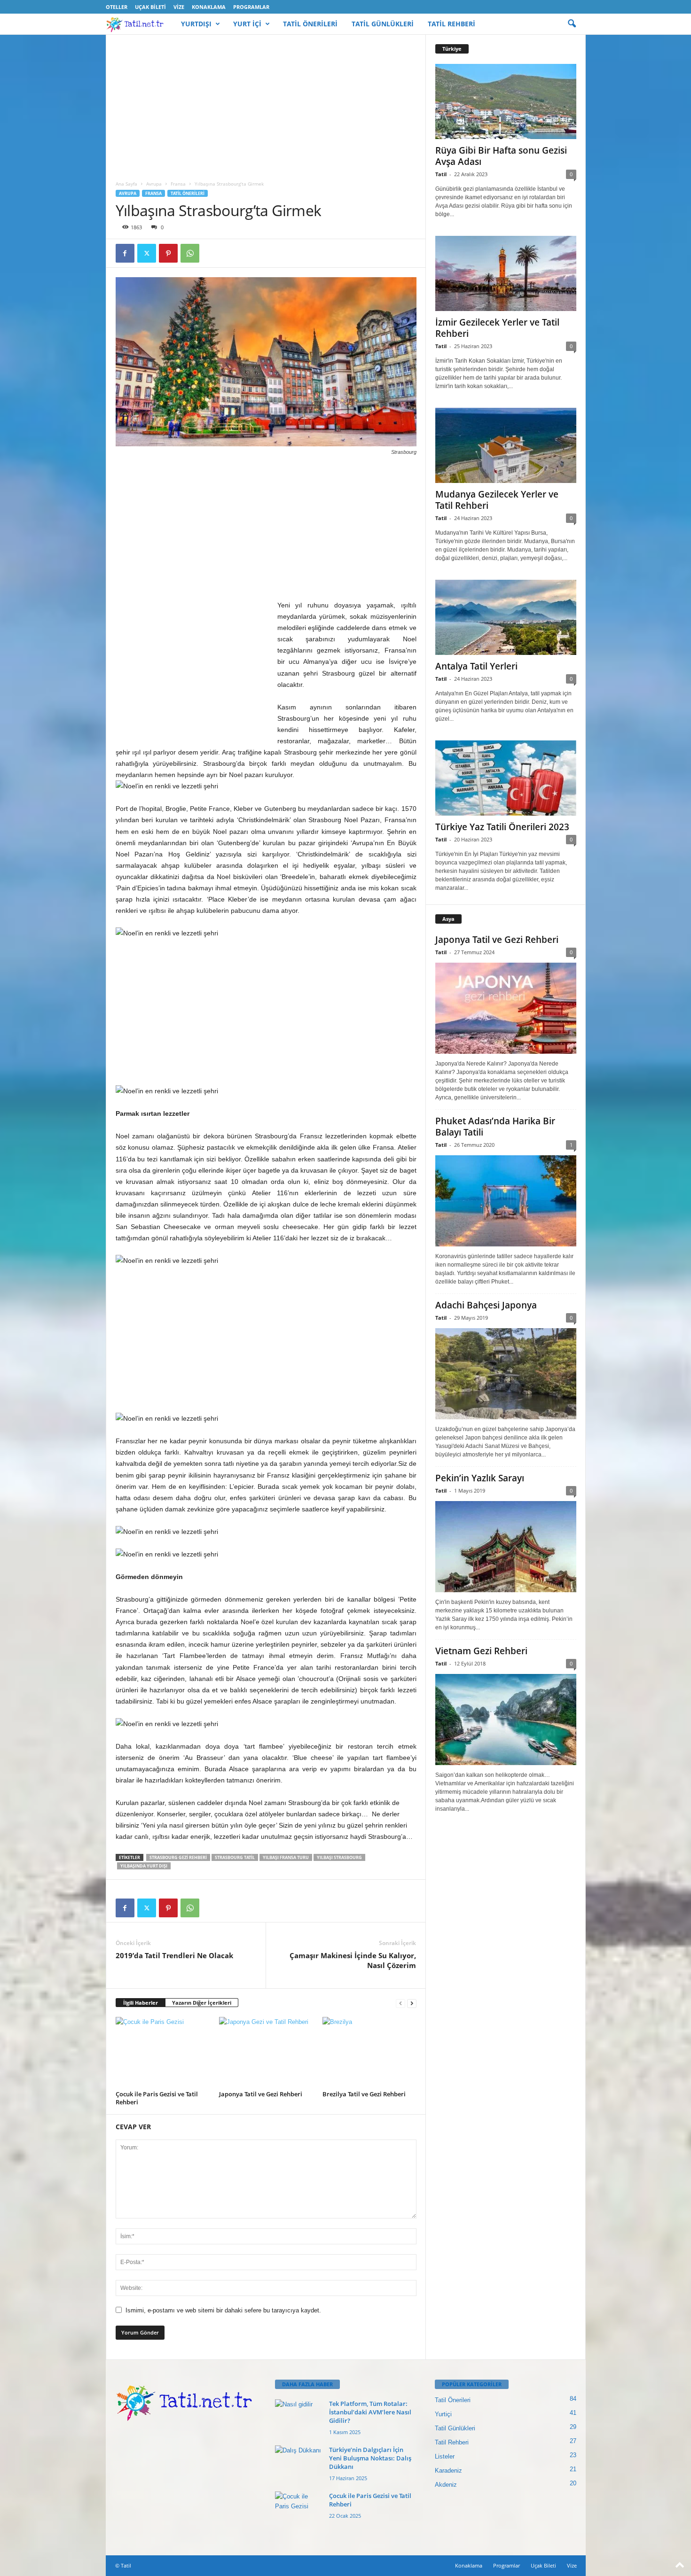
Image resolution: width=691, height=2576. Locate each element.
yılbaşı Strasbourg (339, 1857)
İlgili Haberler (141, 2003)
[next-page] (412, 2003)
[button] (572, 24)
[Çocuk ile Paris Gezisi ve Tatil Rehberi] (163, 2052)
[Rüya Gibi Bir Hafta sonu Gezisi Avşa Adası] (506, 101)
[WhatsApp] (190, 253)
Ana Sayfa (126, 184)
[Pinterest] (168, 253)
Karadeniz (448, 2471)
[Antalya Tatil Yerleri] (506, 617)
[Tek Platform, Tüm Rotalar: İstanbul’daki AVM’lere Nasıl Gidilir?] (298, 2417)
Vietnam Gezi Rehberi (481, 1651)
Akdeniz (446, 2485)
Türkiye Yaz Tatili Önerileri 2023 (502, 827)
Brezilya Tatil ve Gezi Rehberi (364, 2094)
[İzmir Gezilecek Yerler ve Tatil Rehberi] (506, 273)
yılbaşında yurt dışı (144, 1866)
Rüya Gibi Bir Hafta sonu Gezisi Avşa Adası (501, 156)
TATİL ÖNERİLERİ (310, 24)
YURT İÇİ (247, 24)
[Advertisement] (266, 104)
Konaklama (209, 7)
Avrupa (154, 184)
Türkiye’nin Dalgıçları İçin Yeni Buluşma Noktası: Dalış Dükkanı (370, 2458)
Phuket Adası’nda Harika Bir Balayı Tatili (495, 1127)
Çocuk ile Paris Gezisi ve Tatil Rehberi (157, 2098)
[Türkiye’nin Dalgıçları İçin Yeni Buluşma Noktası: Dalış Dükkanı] (298, 2463)
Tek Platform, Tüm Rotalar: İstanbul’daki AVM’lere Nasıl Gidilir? (370, 2412)
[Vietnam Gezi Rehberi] (506, 1720)
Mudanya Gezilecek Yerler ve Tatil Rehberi (497, 500)
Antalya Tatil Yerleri (476, 666)
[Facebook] (125, 253)
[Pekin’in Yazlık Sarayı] (506, 1547)
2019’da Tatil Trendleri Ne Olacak (174, 1955)
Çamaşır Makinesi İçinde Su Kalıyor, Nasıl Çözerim (353, 1960)
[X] (147, 253)
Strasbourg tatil (235, 1857)
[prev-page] (400, 2003)
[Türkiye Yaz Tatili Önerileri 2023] (506, 778)
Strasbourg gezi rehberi (178, 1857)
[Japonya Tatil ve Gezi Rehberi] (266, 2052)
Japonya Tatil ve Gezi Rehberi (261, 2094)
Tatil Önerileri (188, 193)
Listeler (445, 2456)
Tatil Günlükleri (455, 2428)
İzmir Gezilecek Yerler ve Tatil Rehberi (497, 328)
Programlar (251, 7)
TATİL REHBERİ (452, 24)
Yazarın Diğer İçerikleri (202, 2003)
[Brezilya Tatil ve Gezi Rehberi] (369, 2052)
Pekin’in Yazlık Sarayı (480, 1478)
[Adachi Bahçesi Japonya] (506, 1374)
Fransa (178, 184)
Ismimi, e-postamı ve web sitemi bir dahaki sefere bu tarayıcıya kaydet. (223, 2310)
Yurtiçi (443, 2414)
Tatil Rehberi (452, 2442)
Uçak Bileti (150, 7)
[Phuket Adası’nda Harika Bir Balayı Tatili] (506, 1201)
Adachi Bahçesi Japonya (486, 1305)
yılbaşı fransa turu (286, 1857)
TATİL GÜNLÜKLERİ (383, 24)
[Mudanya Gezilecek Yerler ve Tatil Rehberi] (506, 445)
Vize (179, 7)
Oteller (117, 7)
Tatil (441, 174)
